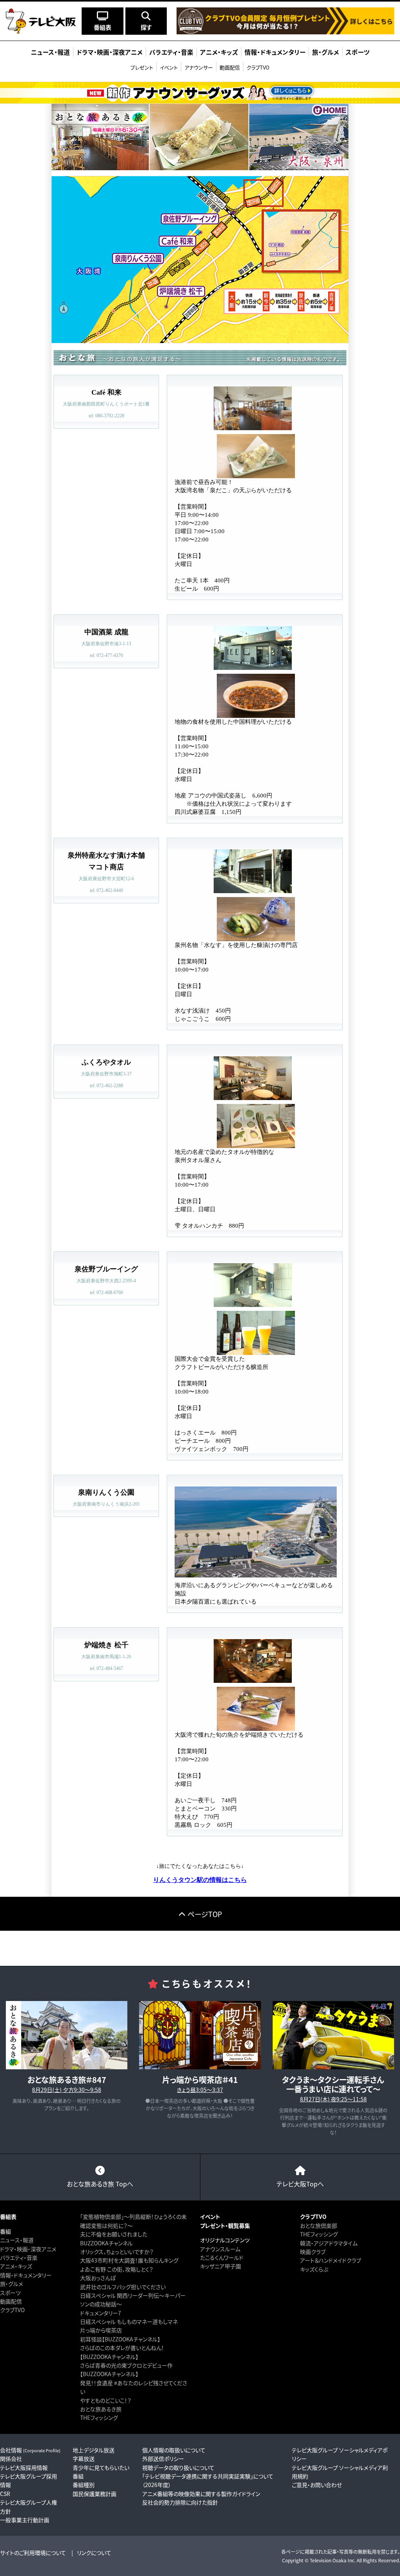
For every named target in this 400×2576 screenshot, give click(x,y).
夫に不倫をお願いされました (114, 2234)
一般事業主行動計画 (25, 2520)
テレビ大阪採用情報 (24, 2467)
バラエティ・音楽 (19, 2257)
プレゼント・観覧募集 (225, 2225)
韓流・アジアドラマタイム (329, 2243)
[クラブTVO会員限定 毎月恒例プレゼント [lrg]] (285, 30)
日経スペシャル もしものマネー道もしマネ (129, 2321)
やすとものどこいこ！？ (106, 2400)
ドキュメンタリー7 (101, 2313)
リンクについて (94, 2553)
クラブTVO (258, 67)
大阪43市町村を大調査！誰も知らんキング (129, 2260)
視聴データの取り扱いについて (178, 2467)
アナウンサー (199, 67)
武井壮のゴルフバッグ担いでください (123, 2287)
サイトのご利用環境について (33, 2553)
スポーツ (10, 2293)
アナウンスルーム (220, 2249)
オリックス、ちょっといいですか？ (117, 2252)
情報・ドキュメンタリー (26, 2275)
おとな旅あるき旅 (101, 2409)
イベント (169, 67)
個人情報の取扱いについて (174, 2450)
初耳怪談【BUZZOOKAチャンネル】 (120, 2339)
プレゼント (142, 67)
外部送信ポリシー (163, 2459)
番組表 (8, 2216)
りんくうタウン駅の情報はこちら (200, 1880)
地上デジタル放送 (94, 2450)
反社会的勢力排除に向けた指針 (180, 2502)
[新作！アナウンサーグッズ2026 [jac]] (200, 93)
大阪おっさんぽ (98, 2278)
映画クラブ (313, 2252)
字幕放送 (84, 2459)
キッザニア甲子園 (221, 2266)
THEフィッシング (99, 2418)
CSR (5, 2494)
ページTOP (205, 1914)
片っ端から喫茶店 (101, 2330)
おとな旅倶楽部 (319, 2225)
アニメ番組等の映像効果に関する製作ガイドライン (201, 2494)
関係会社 (11, 2459)
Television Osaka (328, 2560)
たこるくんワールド (222, 2257)
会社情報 (30, 2450)
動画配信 (230, 67)
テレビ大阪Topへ (300, 2184)
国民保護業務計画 (95, 2494)
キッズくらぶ (314, 2269)
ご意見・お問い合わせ (317, 2485)
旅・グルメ (12, 2284)
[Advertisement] (200, 1948)
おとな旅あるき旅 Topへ (100, 2184)
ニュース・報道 (17, 2240)
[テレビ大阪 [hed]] (41, 21)
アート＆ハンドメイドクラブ (330, 2260)
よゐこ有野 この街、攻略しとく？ (117, 2269)
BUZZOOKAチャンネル (106, 2243)
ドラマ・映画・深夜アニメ (28, 2249)
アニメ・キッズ (16, 2266)
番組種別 (84, 2485)
